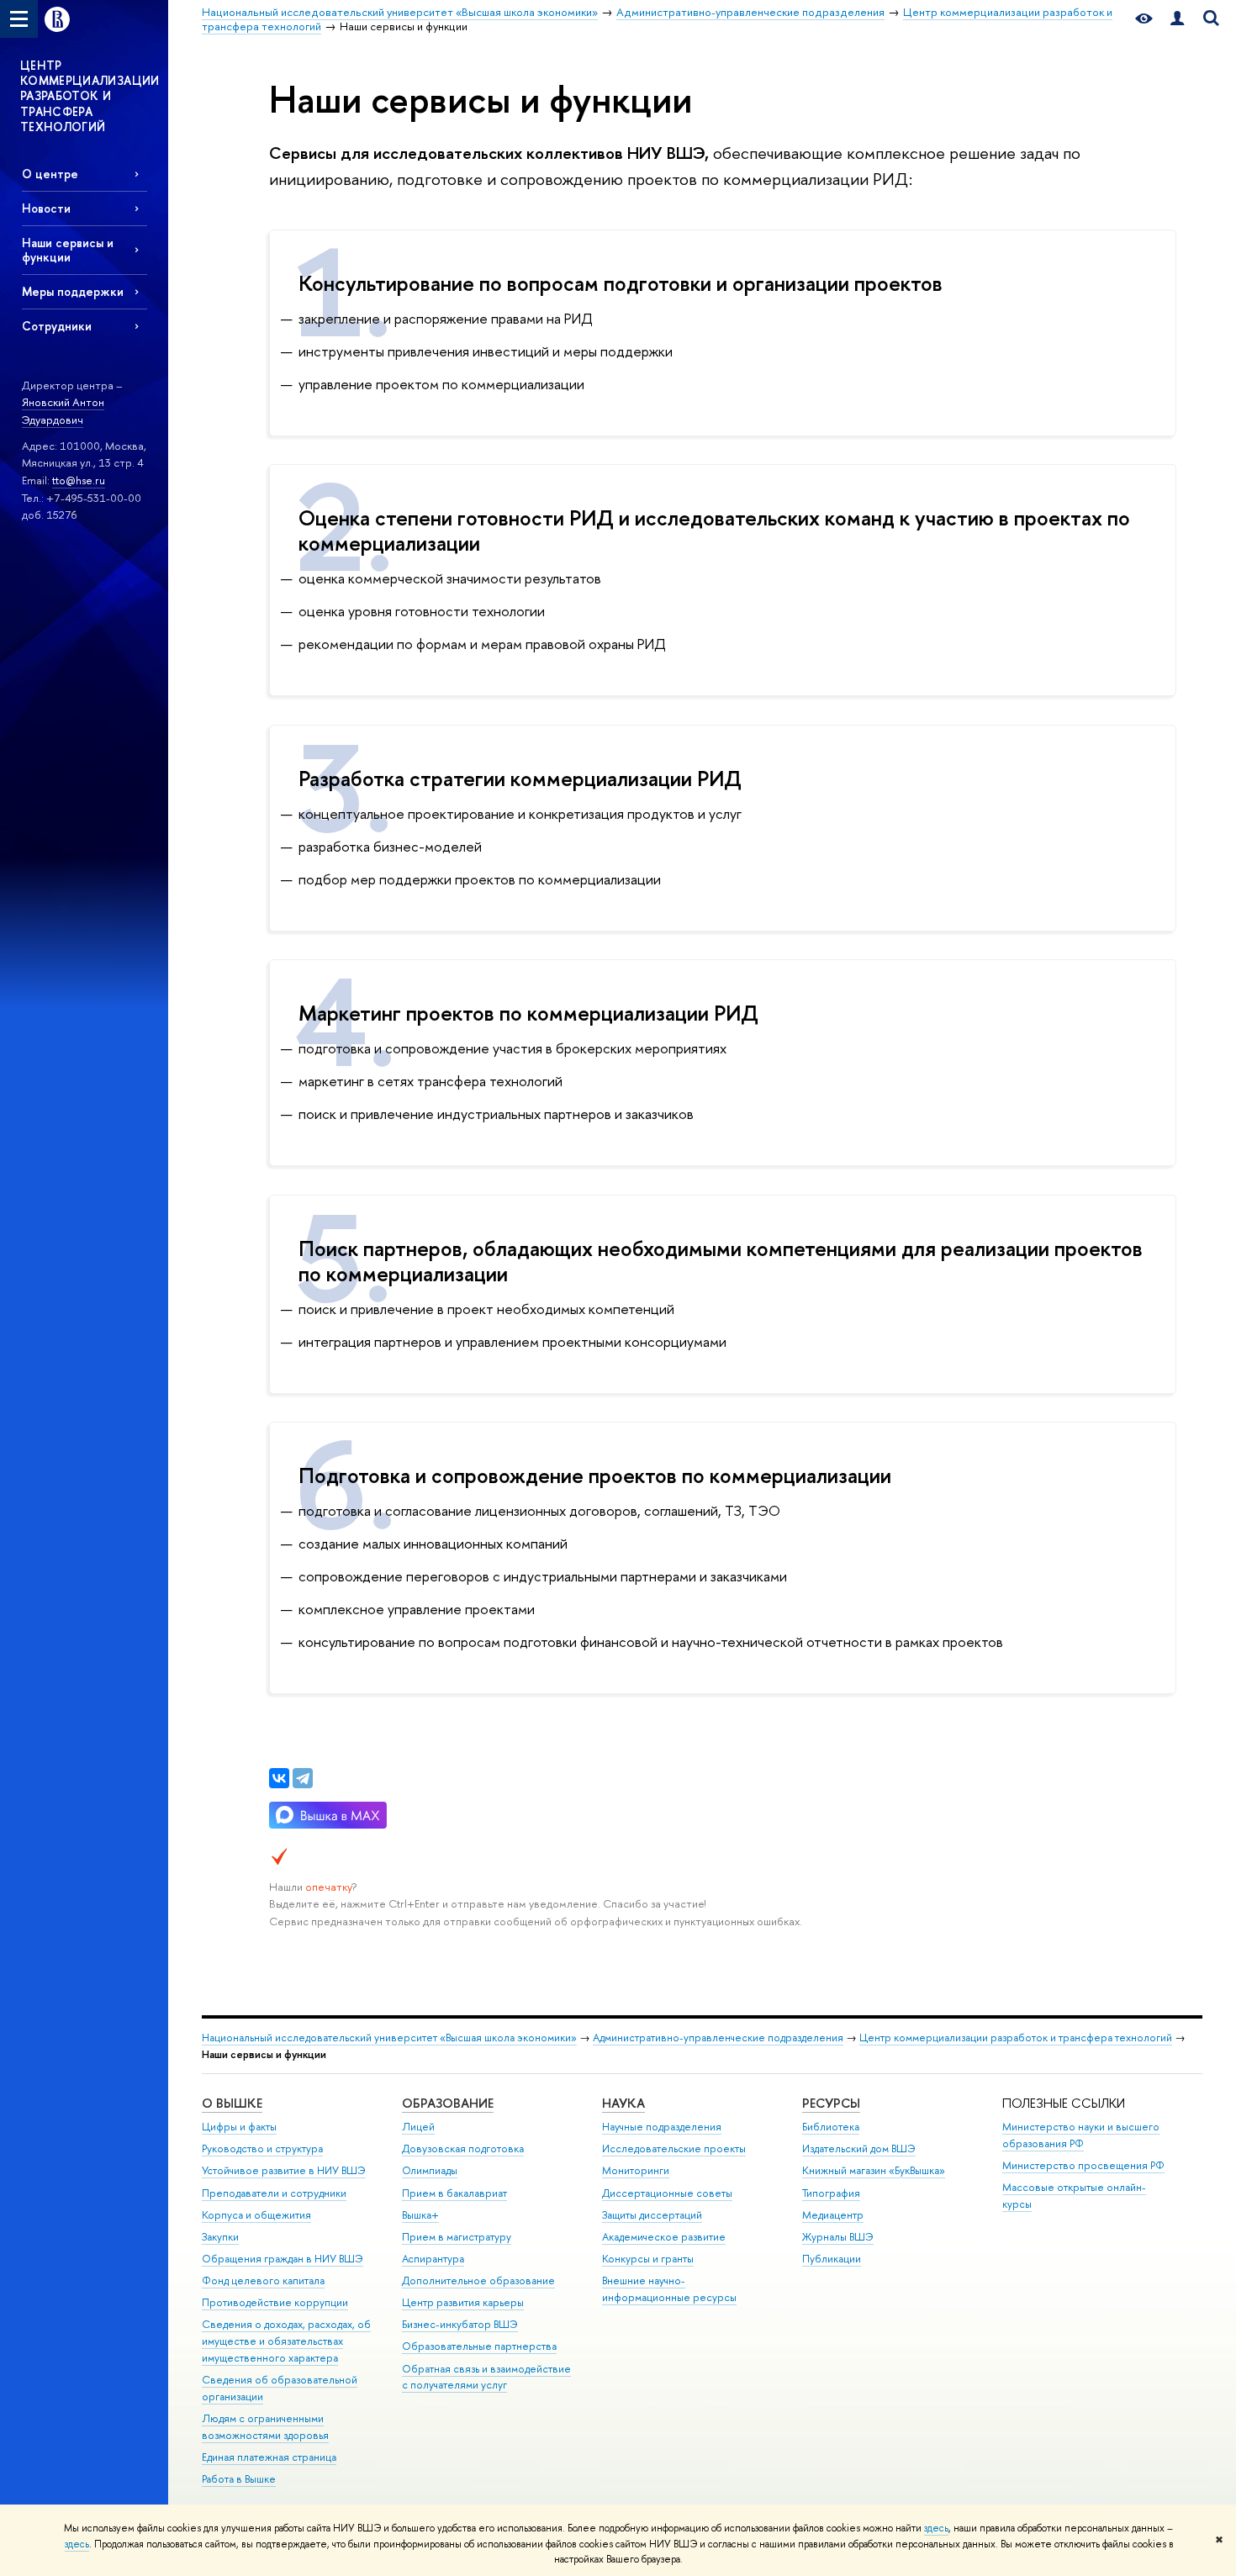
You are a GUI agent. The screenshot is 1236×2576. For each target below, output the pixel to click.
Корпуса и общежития (256, 2215)
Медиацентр (833, 2215)
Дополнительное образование (478, 2280)
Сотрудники (57, 326)
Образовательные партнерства (479, 2346)
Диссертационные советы (667, 2193)
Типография (831, 2193)
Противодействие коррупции (275, 2302)
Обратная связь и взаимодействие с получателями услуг (486, 2377)
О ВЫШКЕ (232, 2103)
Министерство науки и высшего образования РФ (1081, 2135)
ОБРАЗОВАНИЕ (448, 2103)
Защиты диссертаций (652, 2215)
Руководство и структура (262, 2148)
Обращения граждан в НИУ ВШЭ (283, 2259)
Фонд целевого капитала (263, 2280)
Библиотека (831, 2127)
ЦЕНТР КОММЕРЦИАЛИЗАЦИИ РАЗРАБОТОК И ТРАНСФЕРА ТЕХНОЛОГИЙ (90, 96)
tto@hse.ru (79, 480)
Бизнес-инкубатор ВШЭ (460, 2324)
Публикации (832, 2259)
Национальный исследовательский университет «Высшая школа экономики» (389, 2038)
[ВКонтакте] (279, 1778)
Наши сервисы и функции (68, 250)
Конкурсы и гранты (648, 2259)
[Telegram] (303, 1778)
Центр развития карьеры (463, 2302)
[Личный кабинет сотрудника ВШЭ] (1177, 19)
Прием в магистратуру (457, 2237)
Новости (46, 208)
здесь (936, 2528)
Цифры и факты (239, 2127)
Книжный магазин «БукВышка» (874, 2170)
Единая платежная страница (269, 2457)
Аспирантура (433, 2259)
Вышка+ (420, 2215)
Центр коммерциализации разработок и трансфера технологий (1016, 2038)
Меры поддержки (73, 291)
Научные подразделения (662, 2127)
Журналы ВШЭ (838, 2237)
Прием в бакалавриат (454, 2193)
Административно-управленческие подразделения (718, 2038)
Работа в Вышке (239, 2479)
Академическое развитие (664, 2237)
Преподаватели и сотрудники (274, 2193)
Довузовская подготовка (463, 2148)
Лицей (418, 2127)
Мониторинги (636, 2170)
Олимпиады (430, 2170)
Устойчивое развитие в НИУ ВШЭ (284, 2170)
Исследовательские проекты (674, 2148)
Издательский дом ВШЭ (859, 2148)
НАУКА (623, 2103)
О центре (50, 174)
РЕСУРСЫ (831, 2103)
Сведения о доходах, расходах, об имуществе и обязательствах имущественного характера (286, 2341)
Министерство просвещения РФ (1083, 2165)
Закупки (220, 2237)
